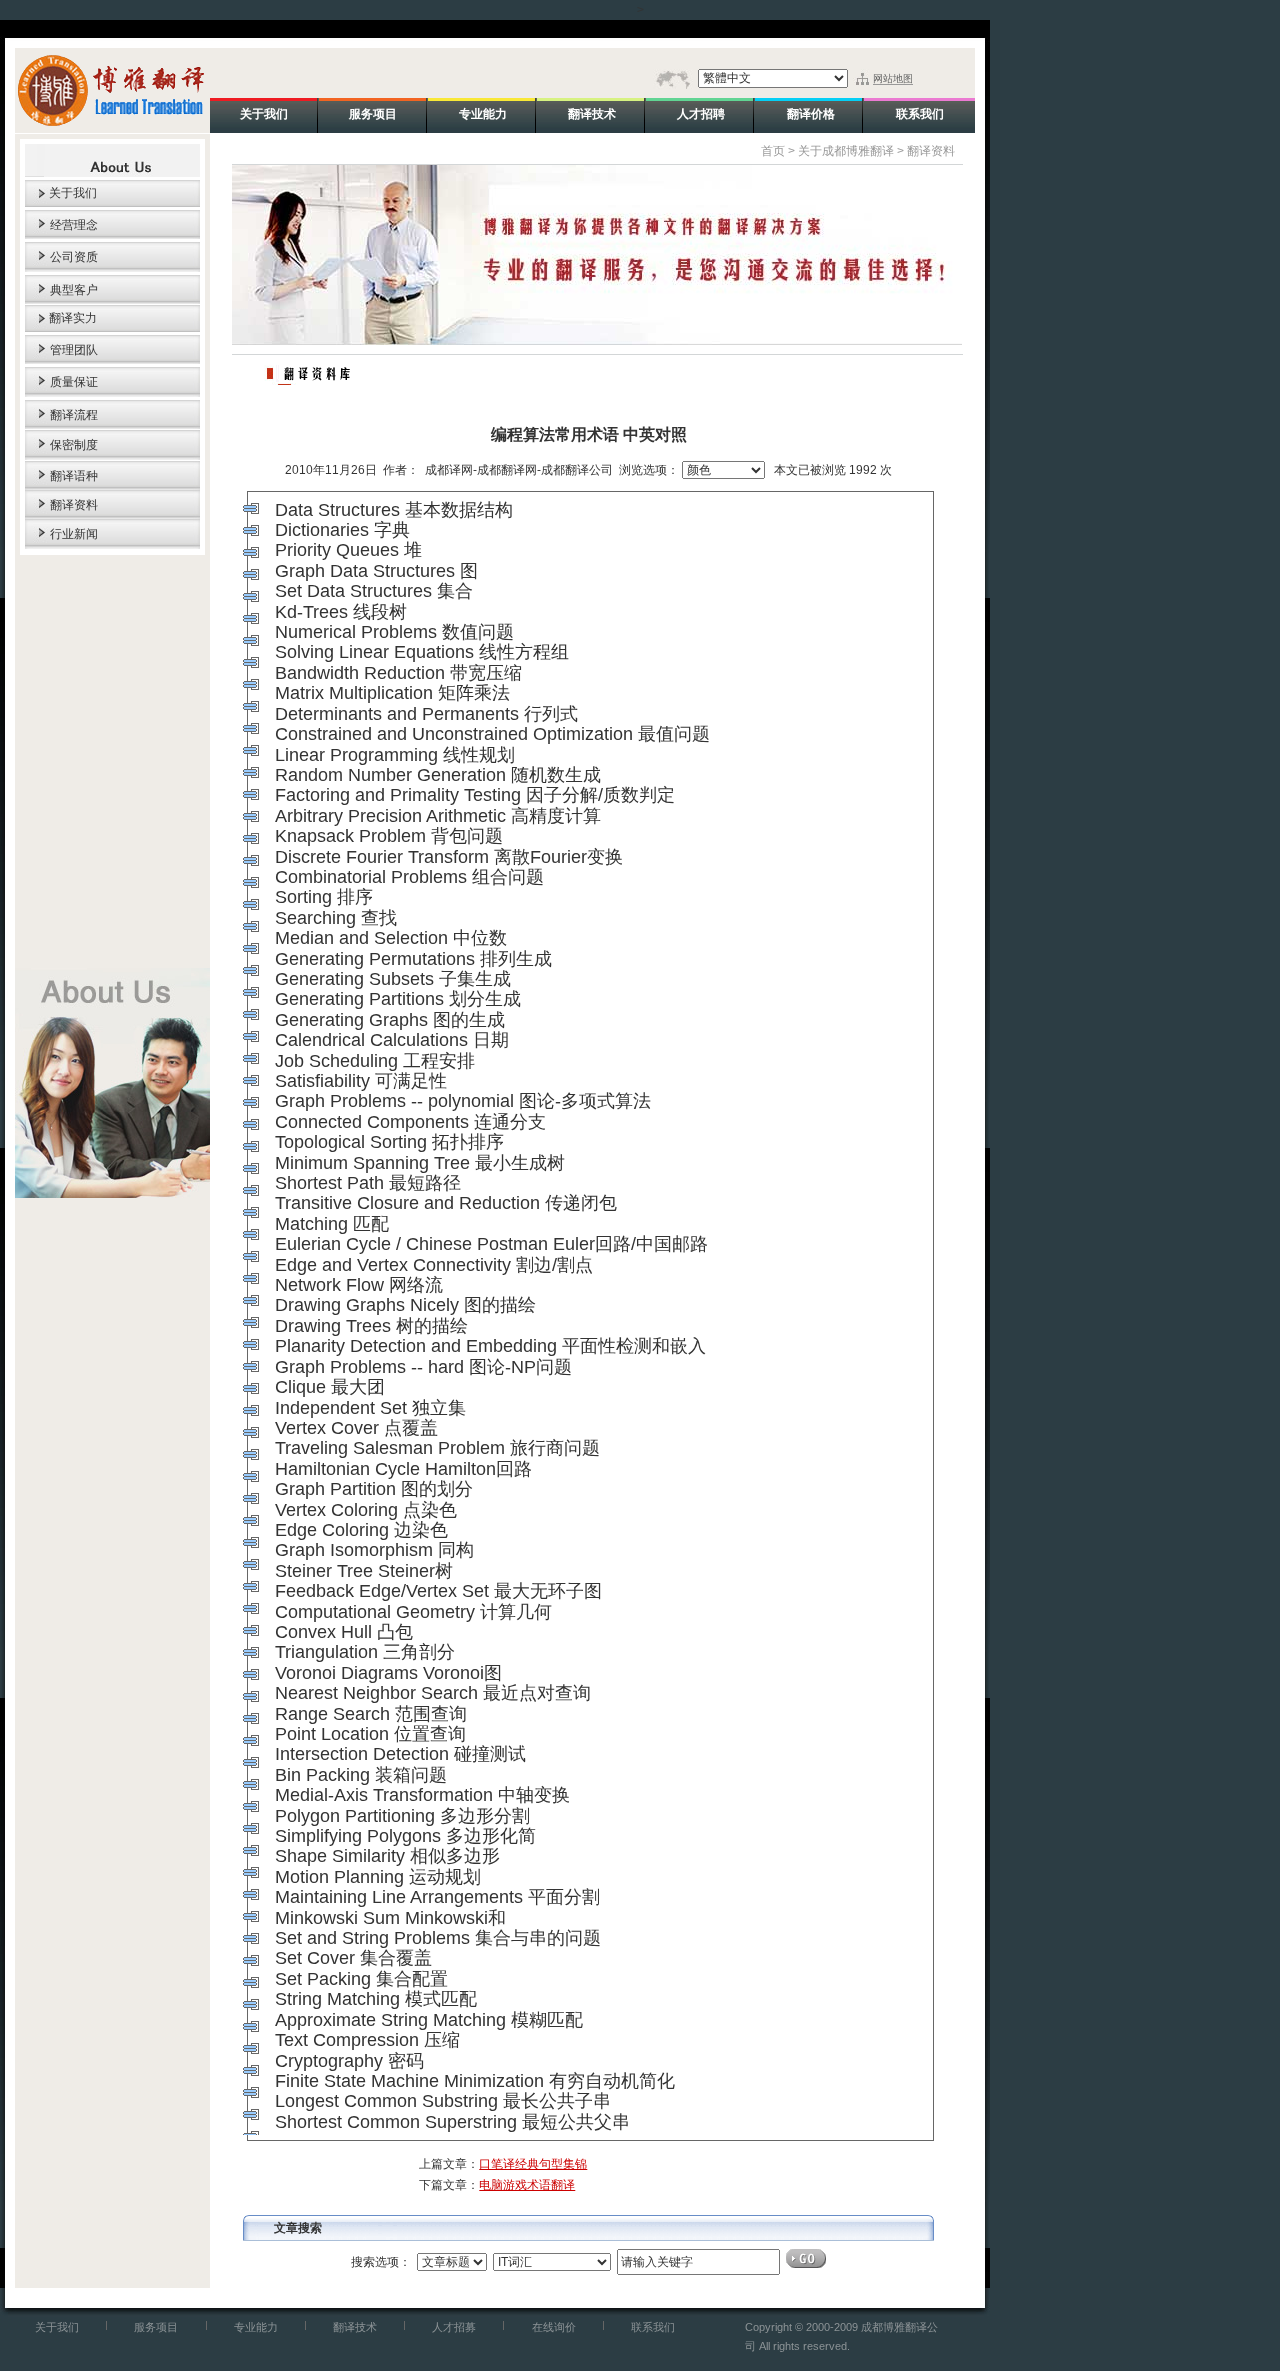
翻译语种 (74, 476)
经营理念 (74, 225)
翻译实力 (73, 318)
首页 (773, 151)
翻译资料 (74, 505)
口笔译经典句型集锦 (533, 2164)
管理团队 (74, 350)
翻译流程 (74, 415)
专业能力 (256, 2327)
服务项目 (156, 2327)
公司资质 (74, 257)
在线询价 (554, 2327)
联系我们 (653, 2327)
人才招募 (454, 2327)
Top (289, 1142)
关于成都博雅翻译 (846, 151)
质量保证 (74, 382)
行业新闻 (74, 534)
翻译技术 (355, 2327)
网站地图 (893, 78)
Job (289, 1061)
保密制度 (74, 445)
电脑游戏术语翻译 (527, 2185)
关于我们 (73, 193)
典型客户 (74, 290)
